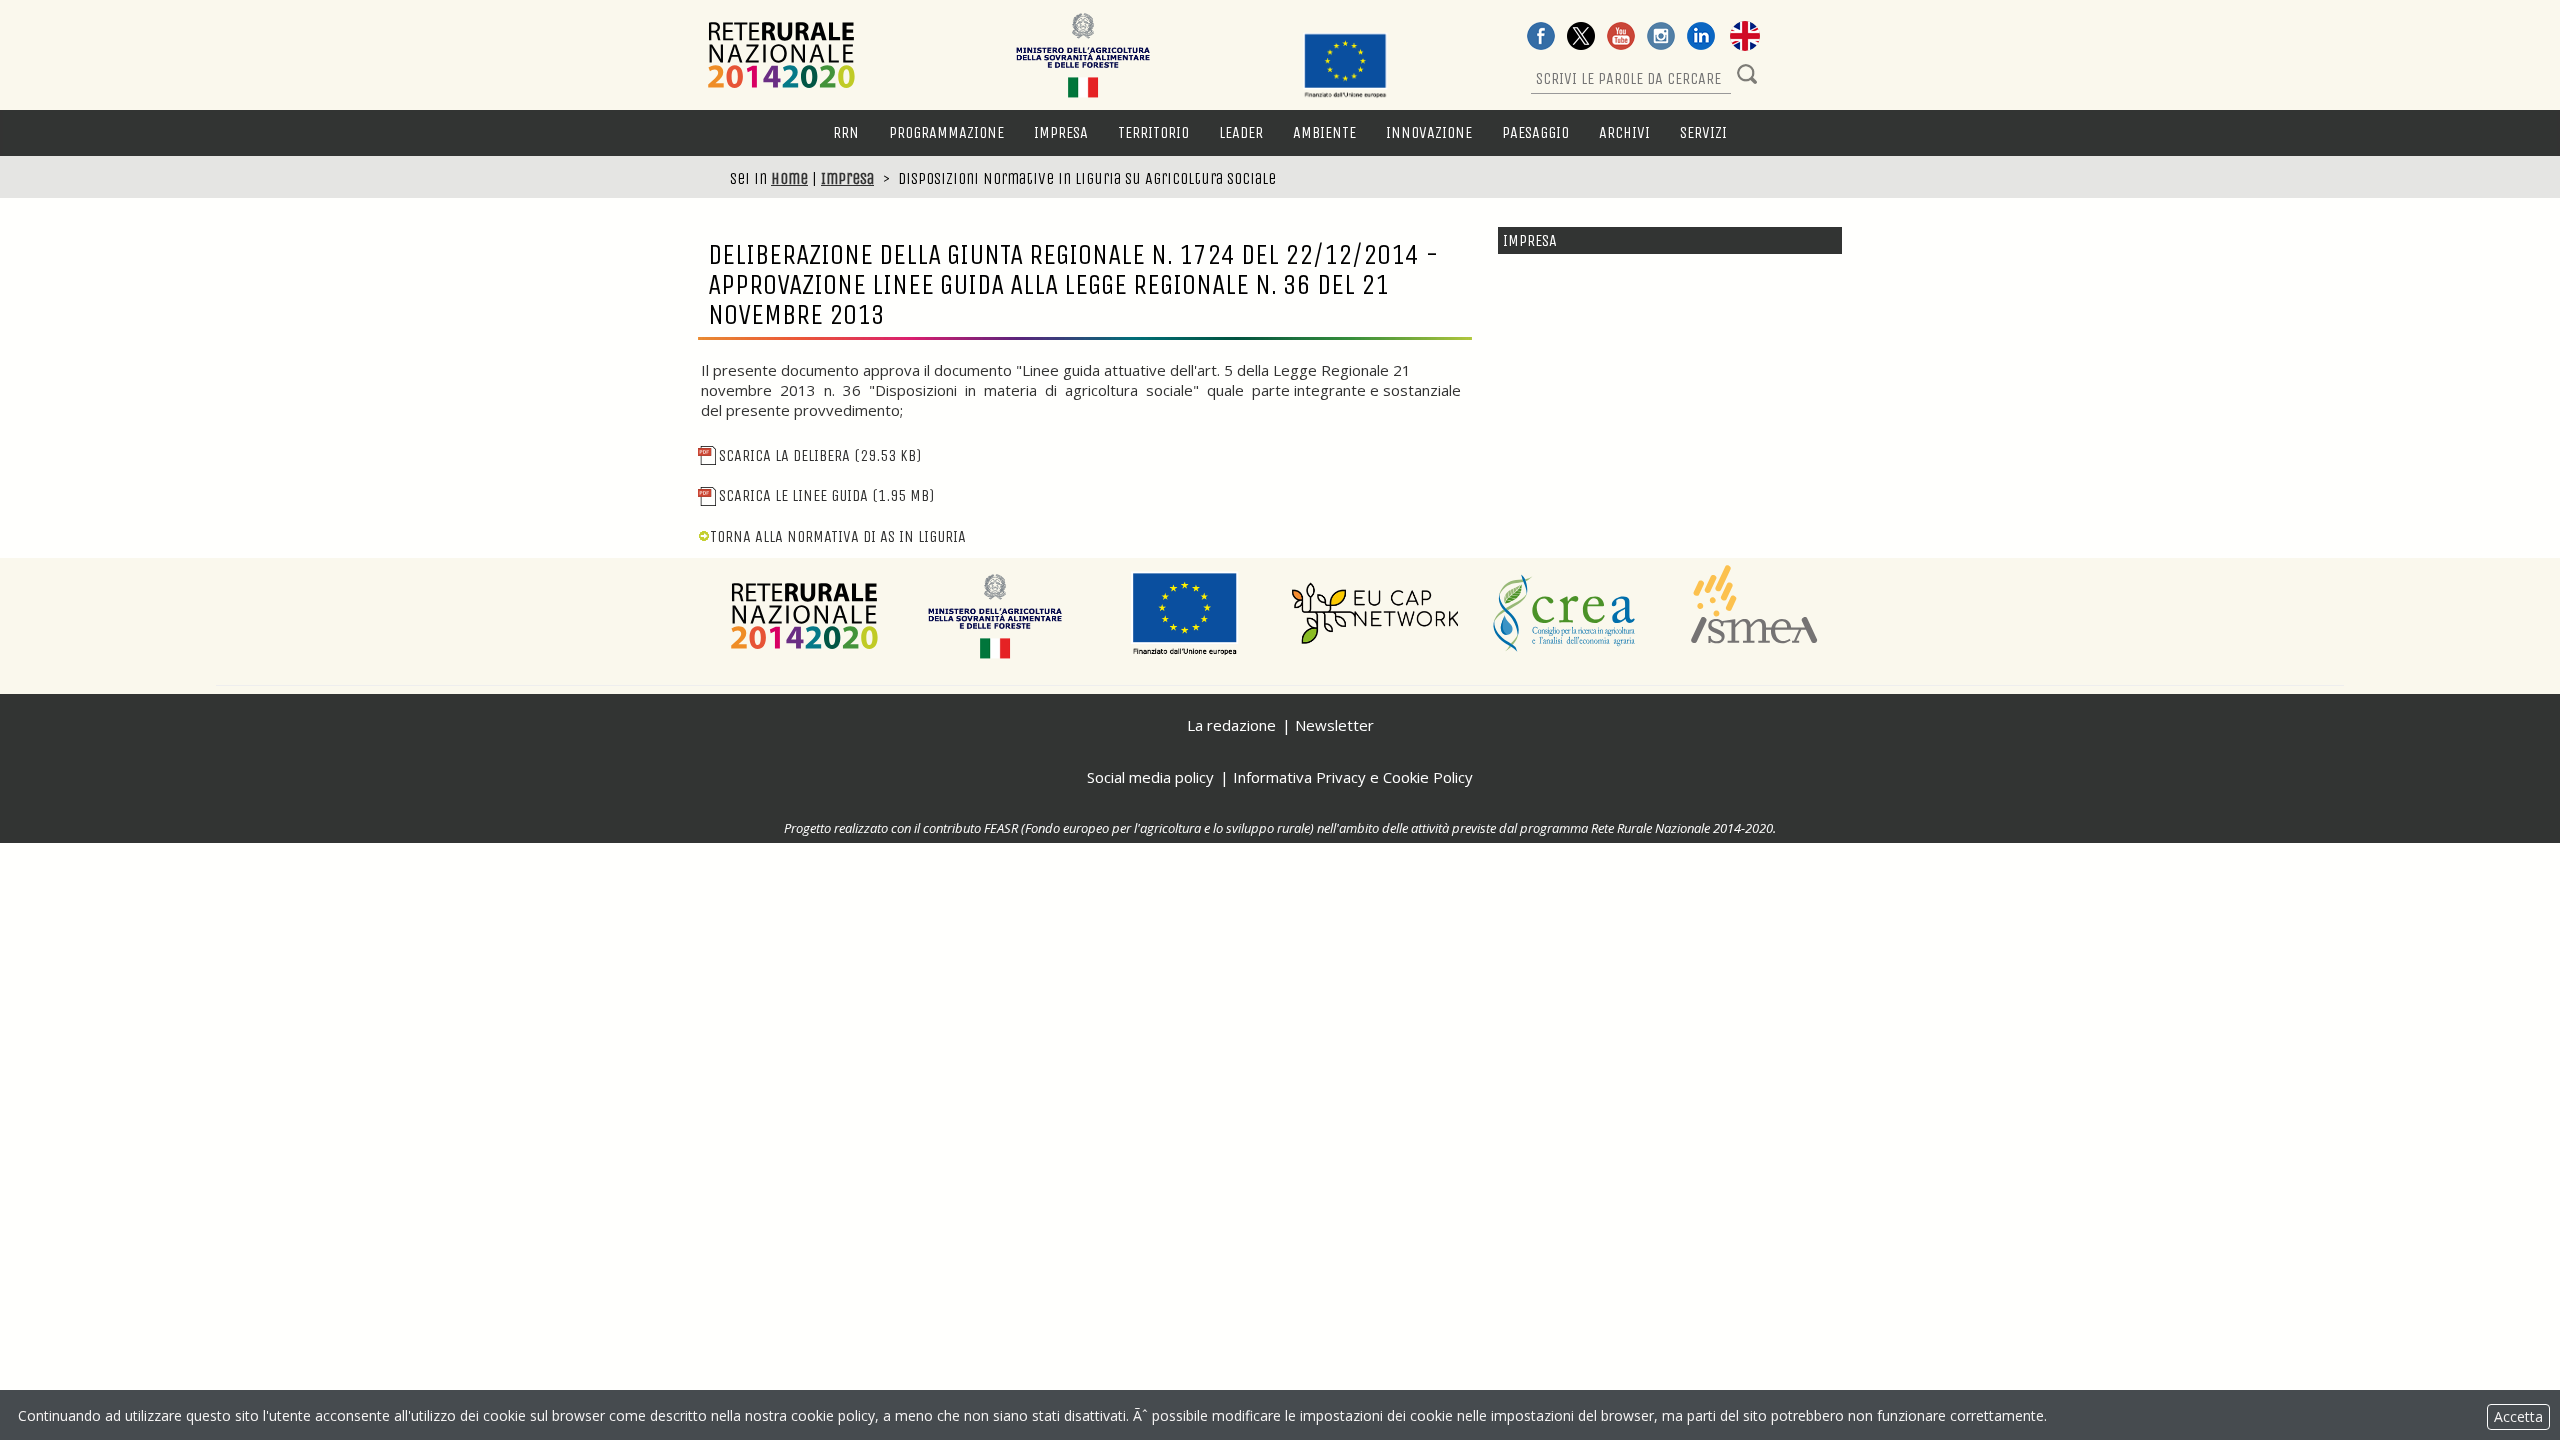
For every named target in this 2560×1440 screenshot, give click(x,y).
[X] (1581, 38)
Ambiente (1324, 132)
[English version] (1745, 38)
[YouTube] (1621, 38)
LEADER (1241, 132)
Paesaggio (1535, 132)
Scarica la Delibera (820, 455)
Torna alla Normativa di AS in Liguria (838, 536)
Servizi (1703, 132)
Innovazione (1429, 132)
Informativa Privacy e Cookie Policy (1353, 777)
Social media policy (1150, 777)
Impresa (1061, 132)
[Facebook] (1541, 38)
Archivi (1624, 132)
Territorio (1153, 132)
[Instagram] (1661, 38)
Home (789, 178)
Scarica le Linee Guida (826, 495)
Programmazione (946, 132)
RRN (846, 132)
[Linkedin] (1701, 38)
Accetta (2518, 1416)
